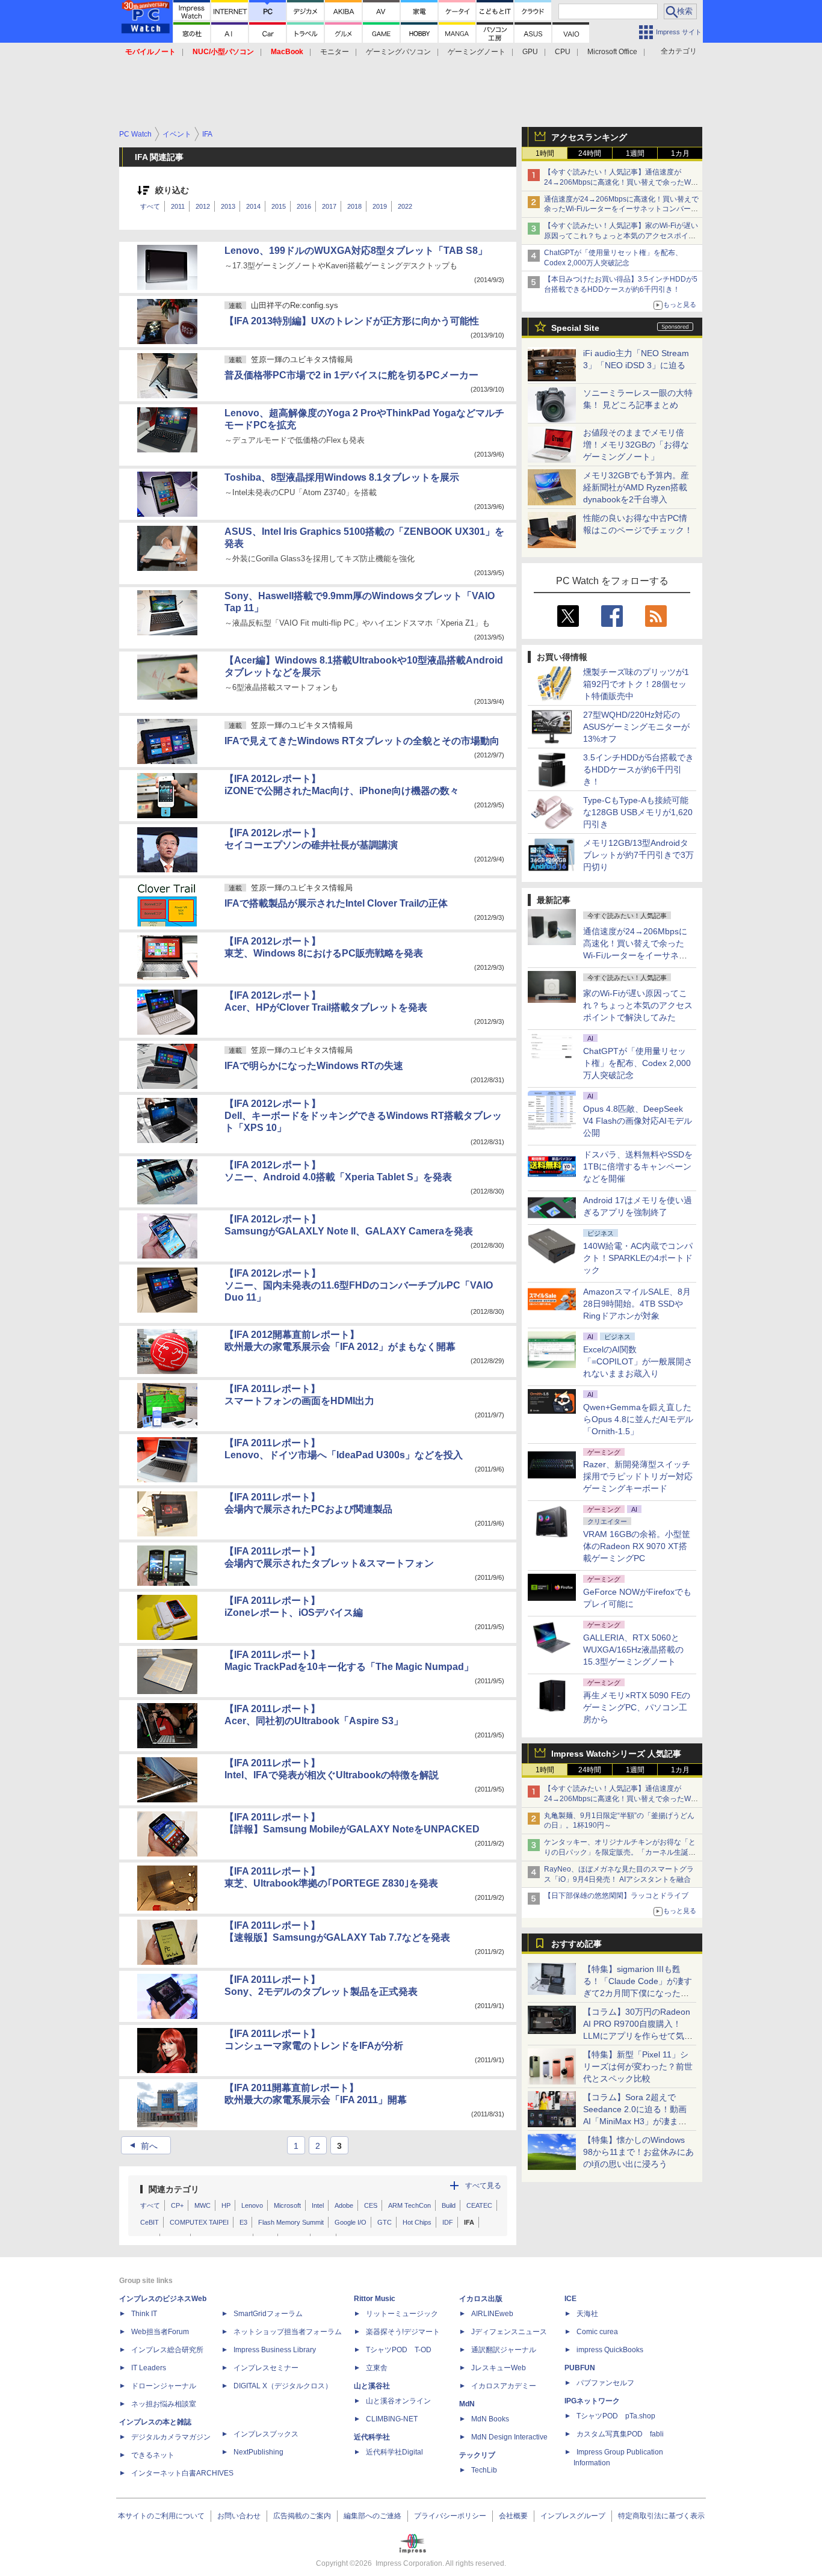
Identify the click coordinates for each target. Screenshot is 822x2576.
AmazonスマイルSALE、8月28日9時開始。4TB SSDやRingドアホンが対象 (637, 1304)
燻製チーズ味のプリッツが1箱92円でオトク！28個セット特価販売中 (636, 684)
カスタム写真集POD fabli (620, 2434)
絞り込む (172, 190)
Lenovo (252, 2205)
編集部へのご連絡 (372, 2516)
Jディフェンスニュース (509, 2332)
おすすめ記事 (576, 1944)
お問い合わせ (239, 2516)
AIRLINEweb (492, 2314)
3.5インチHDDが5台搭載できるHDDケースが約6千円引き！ (638, 769)
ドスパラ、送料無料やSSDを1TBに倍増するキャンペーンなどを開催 (638, 1166)
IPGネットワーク (592, 2401)
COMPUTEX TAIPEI (199, 2222)
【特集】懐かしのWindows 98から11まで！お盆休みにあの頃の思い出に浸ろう (638, 2152)
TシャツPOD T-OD (399, 2350)
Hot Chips (417, 2222)
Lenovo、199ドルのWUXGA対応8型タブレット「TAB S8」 (356, 251)
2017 (329, 206)
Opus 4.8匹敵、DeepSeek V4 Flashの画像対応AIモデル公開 (638, 1121)
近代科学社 (372, 2437)
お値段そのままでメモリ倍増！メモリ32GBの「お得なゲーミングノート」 (636, 445)
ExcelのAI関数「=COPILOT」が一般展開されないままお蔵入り (638, 1361)
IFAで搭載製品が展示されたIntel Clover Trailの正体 (336, 903)
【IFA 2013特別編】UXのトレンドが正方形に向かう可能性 (352, 321)
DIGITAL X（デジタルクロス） (283, 2386)
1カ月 (680, 153)
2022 (405, 206)
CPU (563, 52)
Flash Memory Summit (291, 2222)
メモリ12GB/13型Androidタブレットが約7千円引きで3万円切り (638, 855)
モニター (335, 52)
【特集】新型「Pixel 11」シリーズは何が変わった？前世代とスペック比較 (638, 2066)
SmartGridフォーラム (268, 2314)
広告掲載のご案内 (302, 2516)
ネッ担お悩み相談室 (164, 2404)
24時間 (590, 153)
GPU (530, 52)
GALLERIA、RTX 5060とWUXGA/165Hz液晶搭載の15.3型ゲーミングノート (633, 1650)
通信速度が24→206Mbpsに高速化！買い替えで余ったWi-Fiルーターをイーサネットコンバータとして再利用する (621, 209)
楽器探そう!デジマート (403, 2332)
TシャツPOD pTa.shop (616, 2416)
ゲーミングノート (477, 52)
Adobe (344, 2205)
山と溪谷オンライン (398, 2401)
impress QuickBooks (610, 2350)
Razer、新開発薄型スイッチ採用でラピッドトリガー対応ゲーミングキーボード (638, 1476)
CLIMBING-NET (392, 2419)
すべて (150, 206)
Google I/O (351, 2222)
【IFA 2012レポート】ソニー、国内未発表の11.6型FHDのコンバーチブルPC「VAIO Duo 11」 (359, 1285)
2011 (178, 206)
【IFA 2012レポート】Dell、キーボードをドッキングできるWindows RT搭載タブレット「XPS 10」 (363, 1116)
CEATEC (479, 2205)
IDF (448, 2222)
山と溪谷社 (372, 2386)
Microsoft (287, 2205)
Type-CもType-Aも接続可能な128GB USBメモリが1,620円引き (638, 812)
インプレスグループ (573, 2516)
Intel (318, 2205)
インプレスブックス (266, 2434)
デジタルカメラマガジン (171, 2437)
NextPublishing (258, 2452)
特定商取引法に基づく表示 (661, 2516)
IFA (469, 2222)
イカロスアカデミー (504, 2386)
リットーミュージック (402, 2314)
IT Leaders (149, 2368)
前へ (142, 2146)
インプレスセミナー (266, 2368)
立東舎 (377, 2368)
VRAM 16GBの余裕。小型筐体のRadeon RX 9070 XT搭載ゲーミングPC (637, 1546)
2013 (228, 206)
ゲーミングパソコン (398, 52)
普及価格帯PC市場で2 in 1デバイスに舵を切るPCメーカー (351, 375)
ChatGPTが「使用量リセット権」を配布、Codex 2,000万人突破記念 (637, 1063)
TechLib (484, 2470)
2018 (354, 206)
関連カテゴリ (174, 2189)
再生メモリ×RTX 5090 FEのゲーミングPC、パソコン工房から (637, 1707)
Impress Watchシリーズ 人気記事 (616, 1754)
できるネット (153, 2455)
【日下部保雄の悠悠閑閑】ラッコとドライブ (616, 1896)
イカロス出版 (481, 2299)
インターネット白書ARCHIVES (182, 2473)
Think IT (144, 2314)
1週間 (635, 153)
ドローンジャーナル (164, 2386)
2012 (203, 206)
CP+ (177, 2205)
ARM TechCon (409, 2205)
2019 (380, 206)
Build (449, 2205)
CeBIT (150, 2222)
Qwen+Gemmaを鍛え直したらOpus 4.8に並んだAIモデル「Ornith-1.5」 (638, 1419)
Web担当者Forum (160, 2332)
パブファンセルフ (605, 2383)
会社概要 (513, 2516)
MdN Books (490, 2419)
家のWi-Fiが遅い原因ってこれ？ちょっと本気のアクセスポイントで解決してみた (638, 1005)
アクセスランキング (589, 137)
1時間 (545, 153)
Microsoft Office (612, 52)
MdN (467, 2404)
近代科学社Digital (394, 2452)
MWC (202, 2205)
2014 (253, 206)
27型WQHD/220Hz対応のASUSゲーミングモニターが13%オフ (636, 727)
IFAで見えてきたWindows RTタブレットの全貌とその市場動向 (362, 741)
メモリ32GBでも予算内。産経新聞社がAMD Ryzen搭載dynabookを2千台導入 (636, 487)
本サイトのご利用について (161, 2516)
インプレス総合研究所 (167, 2350)
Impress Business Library (275, 2350)
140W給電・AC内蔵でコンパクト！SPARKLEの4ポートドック (638, 1258)
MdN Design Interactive (509, 2437)
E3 (243, 2222)
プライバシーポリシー (450, 2516)
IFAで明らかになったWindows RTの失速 (314, 1066)
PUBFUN (580, 2368)
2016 (304, 206)
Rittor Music (375, 2299)
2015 (279, 206)
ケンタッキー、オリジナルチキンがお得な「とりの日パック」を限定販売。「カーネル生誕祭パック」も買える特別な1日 (620, 1852)
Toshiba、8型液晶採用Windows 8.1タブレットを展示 (342, 477)
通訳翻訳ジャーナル (504, 2350)
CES (371, 2205)
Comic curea (597, 2332)
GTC (385, 2222)
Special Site (575, 328)
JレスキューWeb (499, 2368)
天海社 (587, 2314)
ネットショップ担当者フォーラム (288, 2332)
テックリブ (477, 2455)
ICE (570, 2299)
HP (226, 2205)
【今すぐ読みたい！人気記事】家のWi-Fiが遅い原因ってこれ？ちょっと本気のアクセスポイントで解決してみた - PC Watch (621, 236)
